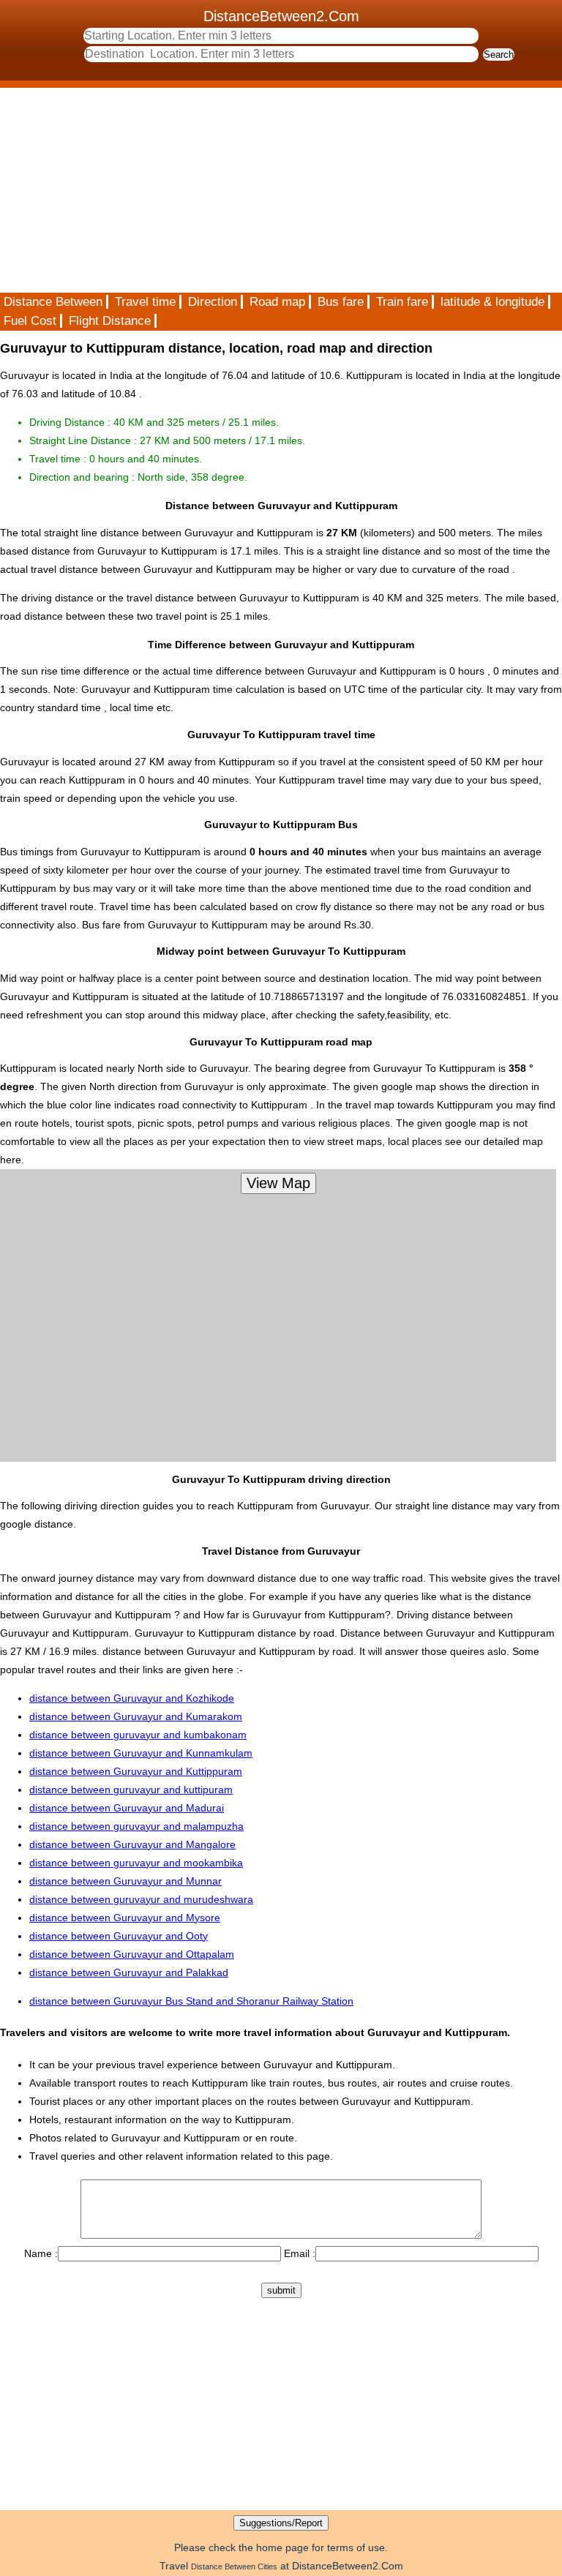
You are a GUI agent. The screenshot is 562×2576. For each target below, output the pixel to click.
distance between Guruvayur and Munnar (125, 1881)
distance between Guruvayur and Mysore (125, 1918)
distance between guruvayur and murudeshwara (141, 1899)
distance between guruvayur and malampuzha (136, 1826)
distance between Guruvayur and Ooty (119, 1936)
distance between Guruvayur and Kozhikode (132, 1698)
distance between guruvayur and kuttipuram (131, 1790)
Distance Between (53, 302)
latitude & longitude (492, 302)
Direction (213, 302)
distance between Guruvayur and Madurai (127, 1808)
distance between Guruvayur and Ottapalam (132, 1954)
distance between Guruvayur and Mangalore (132, 1844)
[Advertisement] (281, 190)
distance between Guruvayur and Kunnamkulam (141, 1753)
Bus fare (341, 302)
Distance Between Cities (234, 2566)
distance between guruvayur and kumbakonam (138, 1735)
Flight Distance (110, 321)
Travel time (145, 302)
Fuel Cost (30, 321)
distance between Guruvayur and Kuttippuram (136, 1771)
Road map (277, 302)
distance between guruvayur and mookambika (136, 1863)
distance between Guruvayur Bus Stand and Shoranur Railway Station (191, 2001)
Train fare (402, 302)
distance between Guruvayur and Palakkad (129, 1972)
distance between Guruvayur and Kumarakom (136, 1716)
